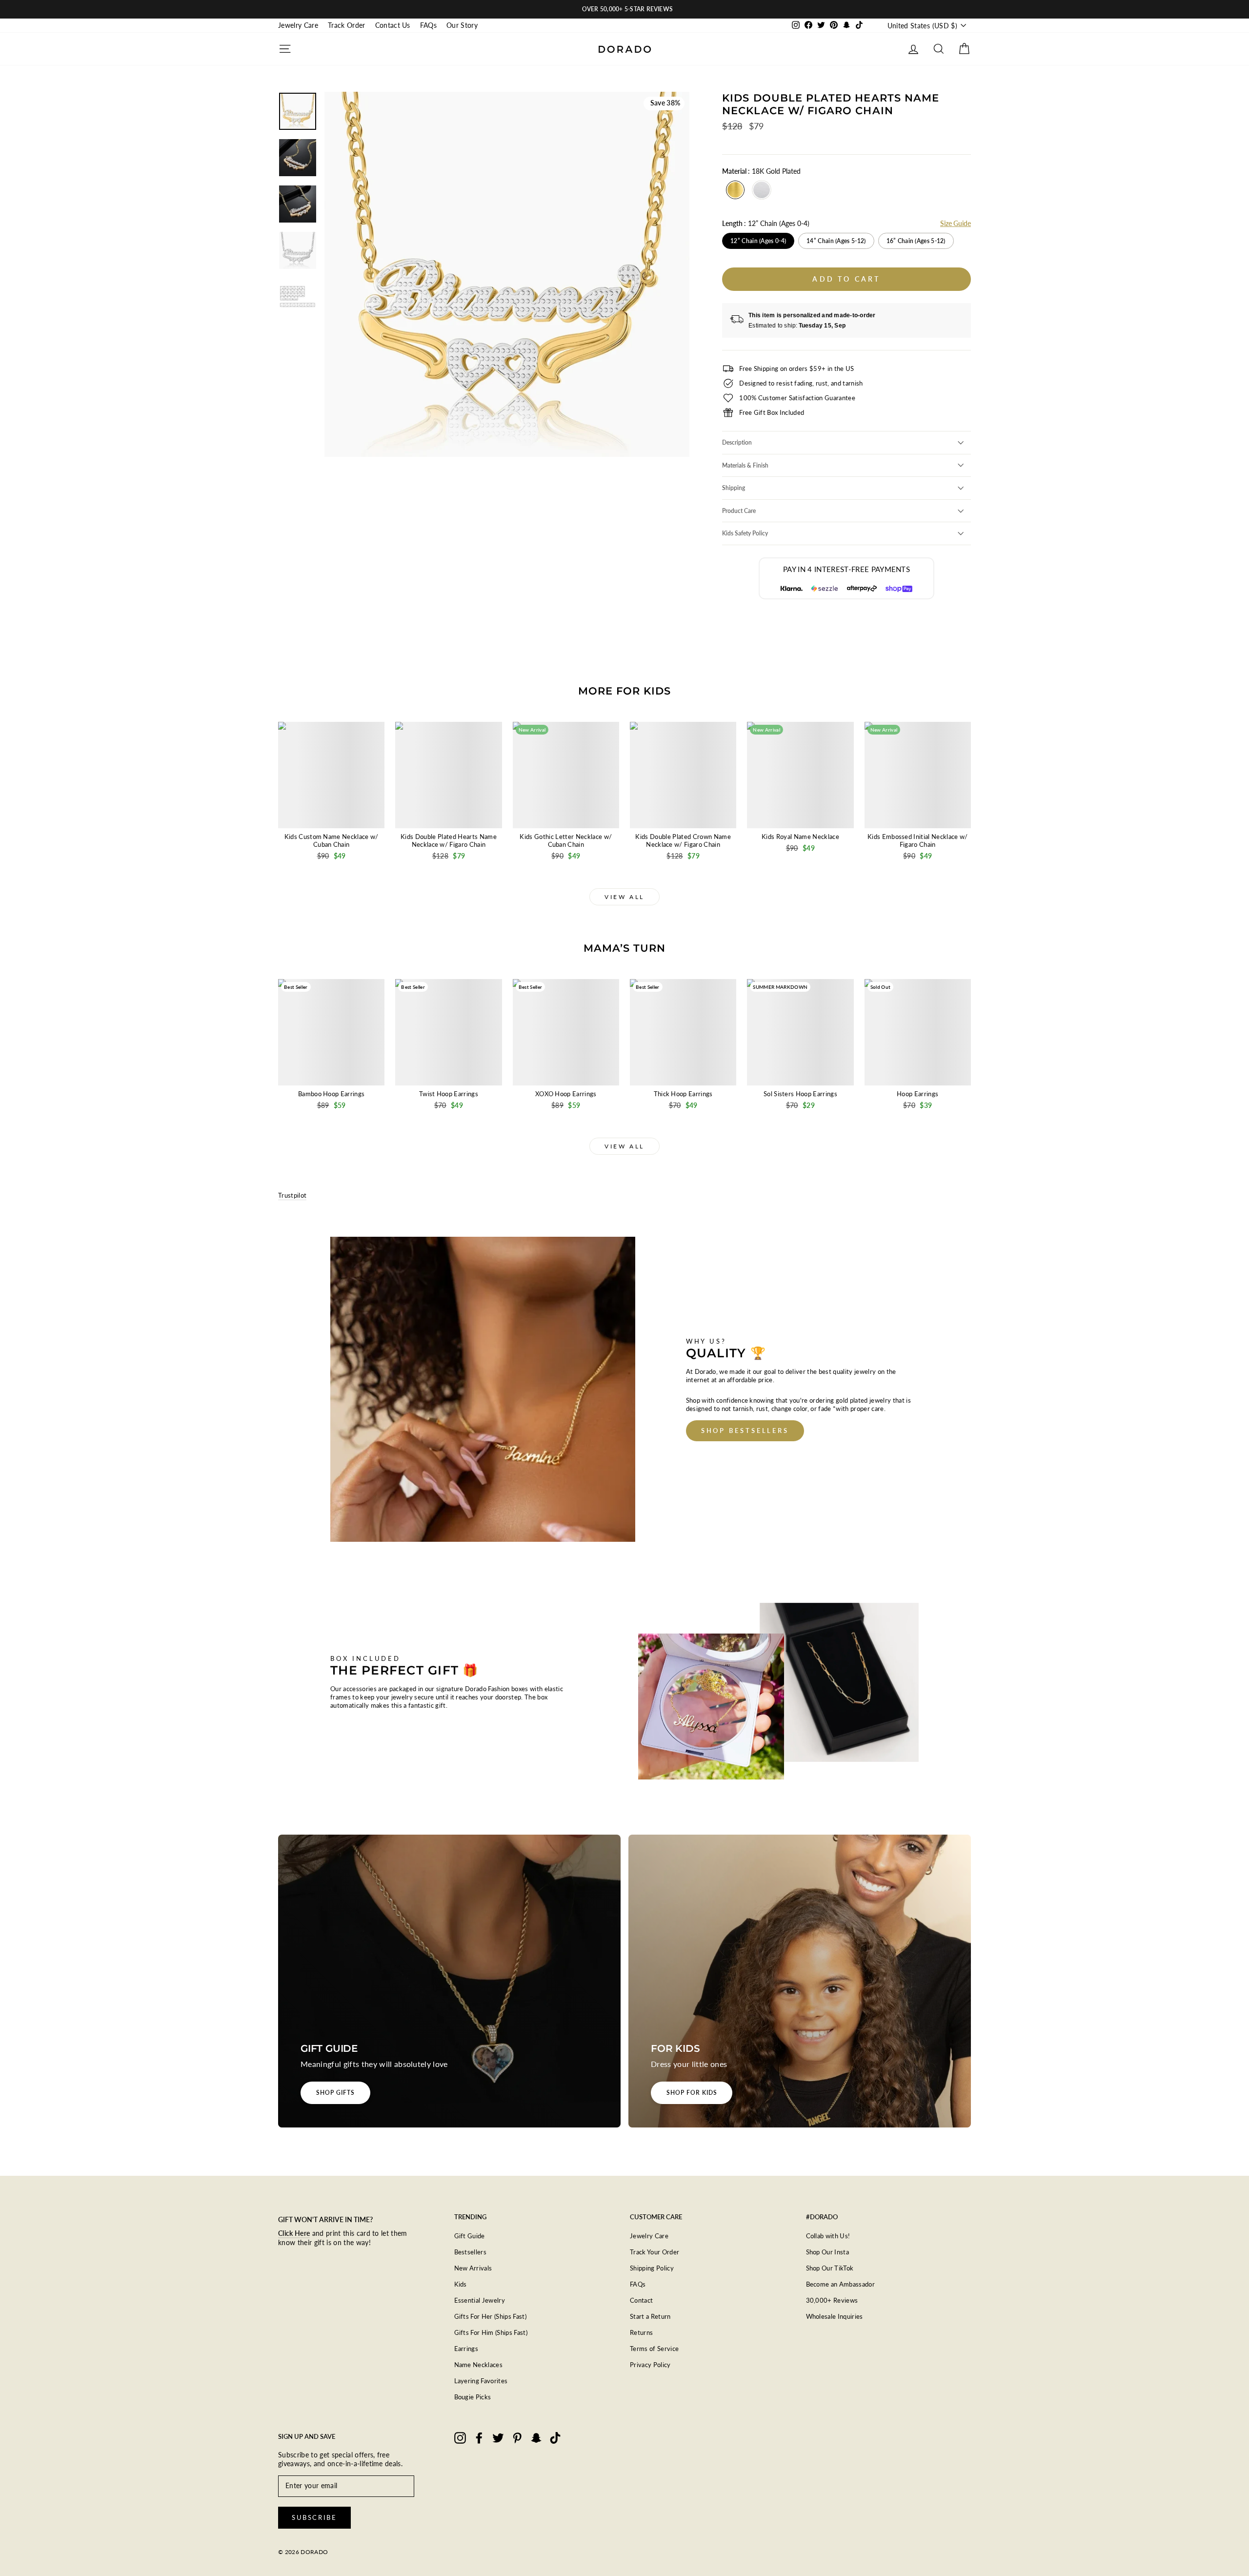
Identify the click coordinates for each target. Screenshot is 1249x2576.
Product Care (739, 511)
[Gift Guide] (449, 1981)
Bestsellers (471, 2252)
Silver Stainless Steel (762, 190)
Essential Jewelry (480, 2300)
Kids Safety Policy (745, 533)
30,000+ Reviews (832, 2300)
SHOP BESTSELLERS (745, 1431)
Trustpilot (292, 1195)
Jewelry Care (298, 25)
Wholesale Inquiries (835, 2316)
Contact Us (393, 25)
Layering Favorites (481, 2381)
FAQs (428, 25)
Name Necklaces (479, 2365)
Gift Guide (470, 2236)
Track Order (347, 25)
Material (761, 171)
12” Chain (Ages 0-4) (758, 241)
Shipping (734, 488)
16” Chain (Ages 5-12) (916, 241)
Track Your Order (655, 2252)
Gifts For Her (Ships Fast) (491, 2316)
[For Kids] (800, 1981)
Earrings (466, 2349)
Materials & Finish (745, 465)
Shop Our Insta (828, 2252)
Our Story (462, 25)
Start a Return (650, 2316)
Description (737, 442)
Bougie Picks (473, 2397)
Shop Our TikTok (830, 2268)
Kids (461, 2284)
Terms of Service (654, 2349)
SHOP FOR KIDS (692, 2093)
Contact (641, 2300)
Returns (641, 2332)
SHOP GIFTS (335, 2093)
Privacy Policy (650, 2365)
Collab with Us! (828, 2236)
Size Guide (956, 223)
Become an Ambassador (841, 2284)
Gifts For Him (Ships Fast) (491, 2332)
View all (624, 897)
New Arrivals (473, 2268)
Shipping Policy (652, 2268)
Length (766, 223)
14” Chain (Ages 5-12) (836, 241)
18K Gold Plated (735, 190)
